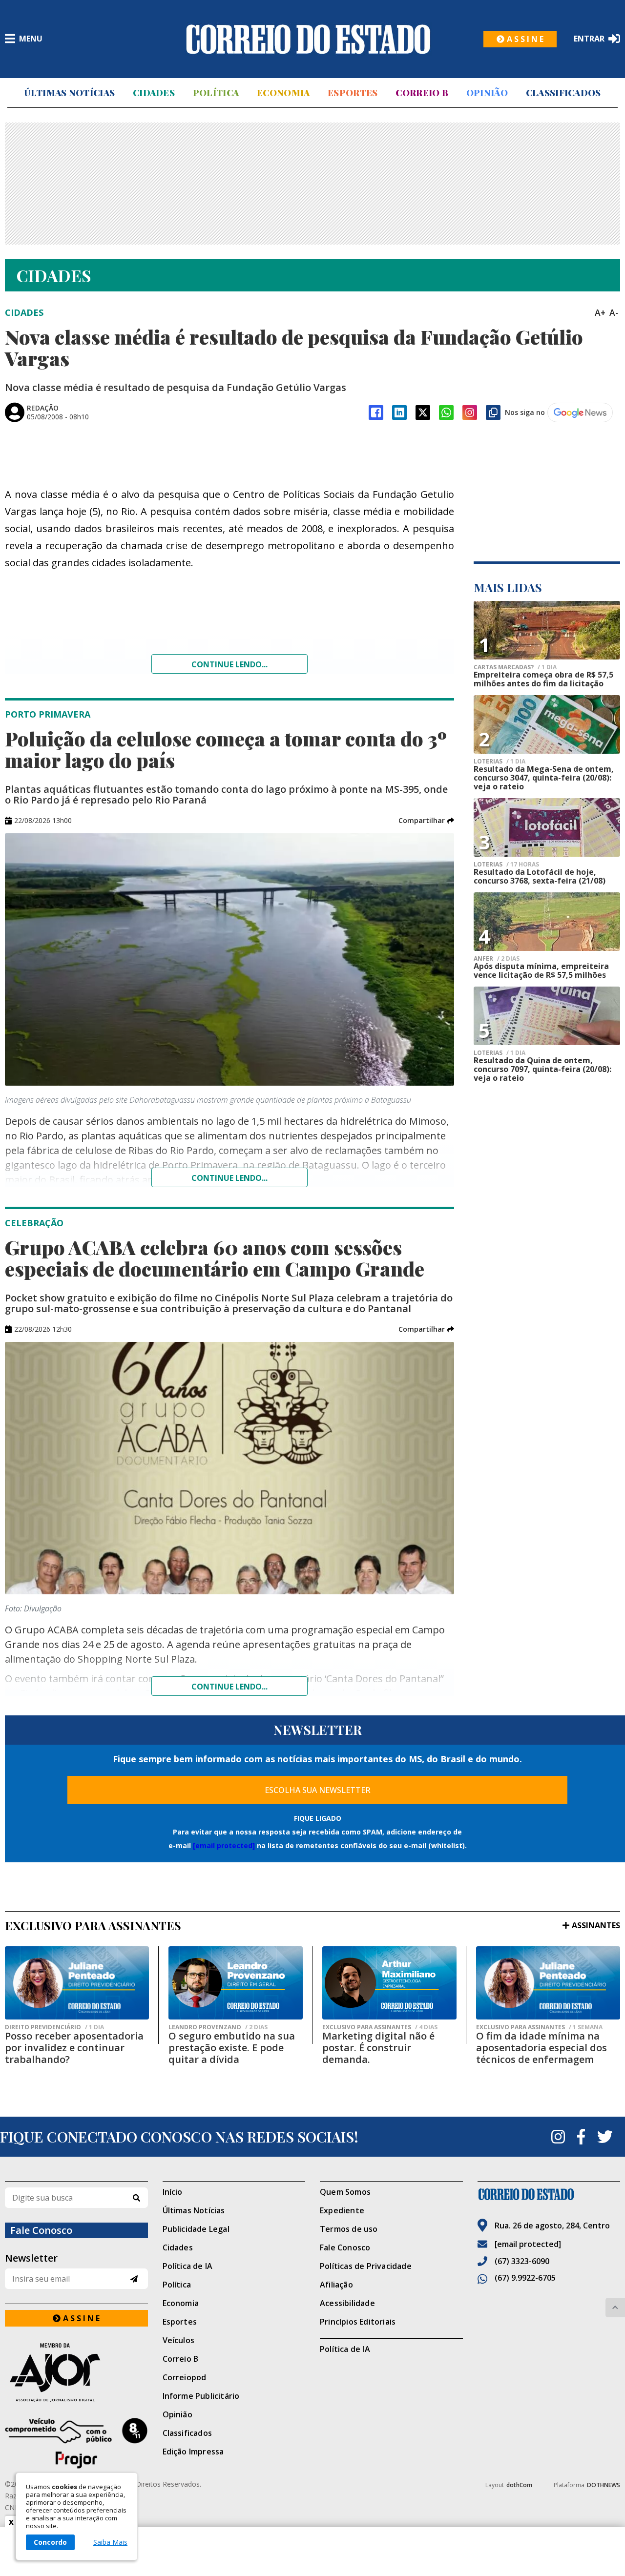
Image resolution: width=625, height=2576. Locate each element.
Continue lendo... (229, 664)
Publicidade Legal (196, 2229)
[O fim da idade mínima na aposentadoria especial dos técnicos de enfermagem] (548, 1983)
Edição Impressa (193, 2452)
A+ (600, 312)
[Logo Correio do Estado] (308, 39)
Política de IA (188, 2266)
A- (614, 312)
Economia (283, 93)
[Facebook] (376, 412)
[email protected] (224, 1845)
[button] (426, 821)
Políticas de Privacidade (366, 2266)
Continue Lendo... (229, 1178)
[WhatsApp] (446, 412)
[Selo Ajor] (76, 2372)
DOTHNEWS (604, 2485)
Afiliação (336, 2285)
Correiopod (185, 2377)
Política (216, 93)
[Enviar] (134, 2279)
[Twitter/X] (423, 412)
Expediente (342, 2210)
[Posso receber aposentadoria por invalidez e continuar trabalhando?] (77, 1983)
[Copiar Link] (493, 412)
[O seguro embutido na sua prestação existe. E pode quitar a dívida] (236, 1983)
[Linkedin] (399, 412)
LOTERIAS (500, 762)
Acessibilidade (347, 2303)
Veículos (179, 2340)
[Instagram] (470, 412)
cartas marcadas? (515, 667)
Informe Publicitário (201, 2396)
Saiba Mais (110, 2542)
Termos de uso (349, 2229)
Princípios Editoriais (358, 2322)
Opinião (487, 93)
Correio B (422, 93)
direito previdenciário (54, 2027)
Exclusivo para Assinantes (380, 2027)
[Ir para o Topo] (615, 2308)
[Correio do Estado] (549, 2194)
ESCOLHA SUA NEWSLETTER (318, 1790)
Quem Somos (345, 2192)
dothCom (519, 2485)
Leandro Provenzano (218, 2027)
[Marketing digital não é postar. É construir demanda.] (389, 1983)
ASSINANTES (596, 1925)
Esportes (353, 93)
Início (173, 2192)
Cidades (154, 93)
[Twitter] (605, 2137)
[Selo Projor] (76, 2443)
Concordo (50, 2542)
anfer (497, 959)
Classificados (563, 93)
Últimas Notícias (69, 93)
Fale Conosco (345, 2247)
